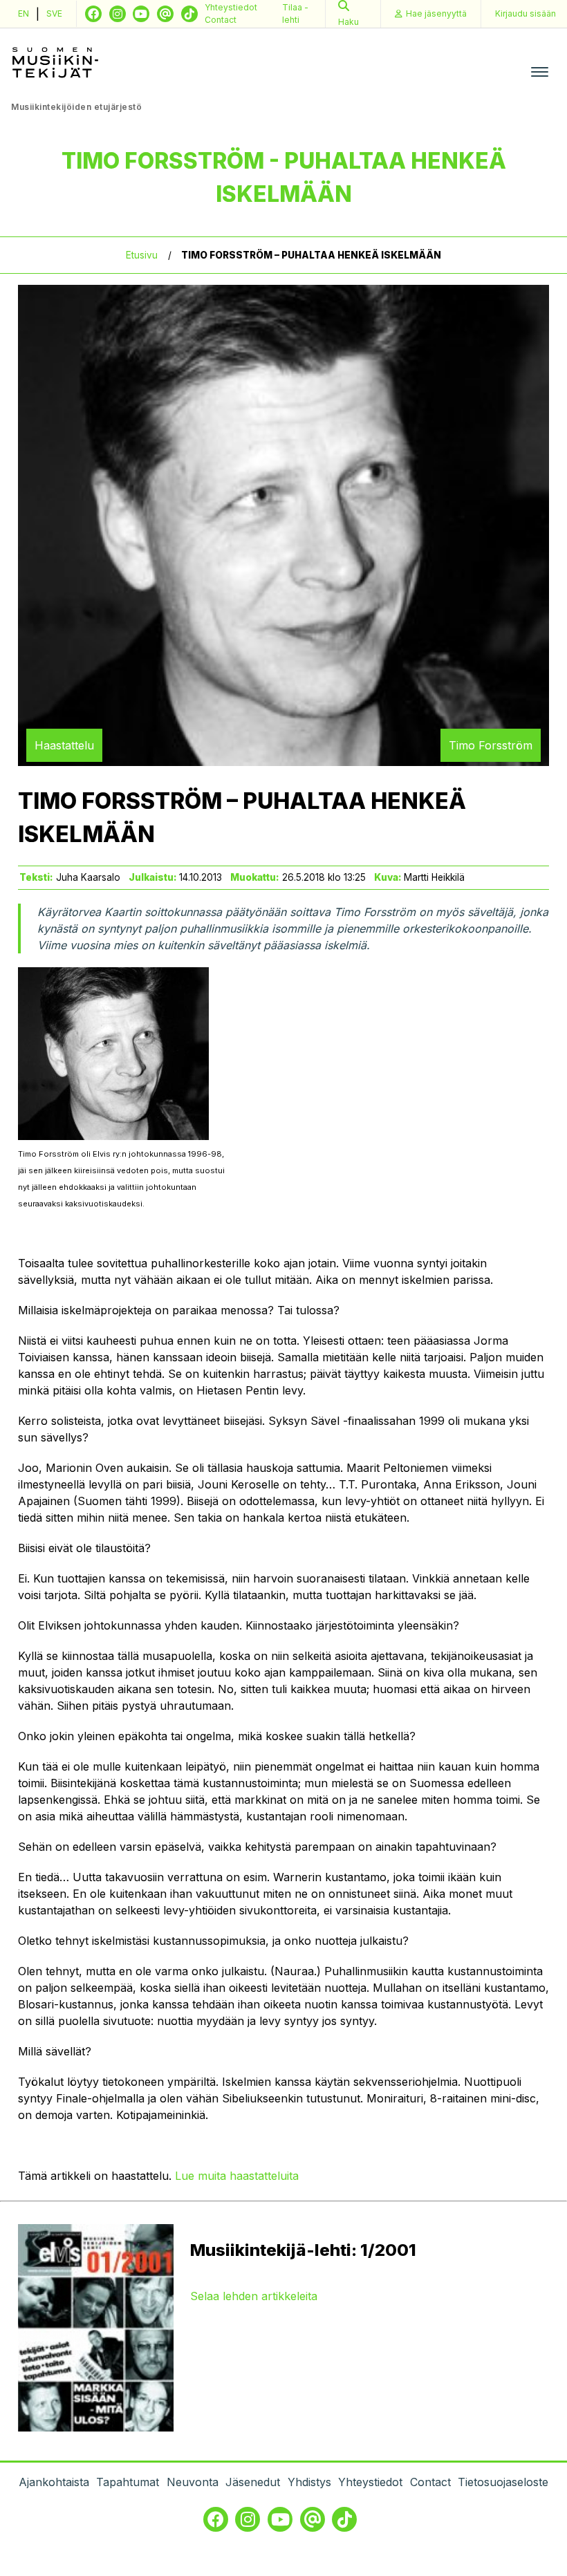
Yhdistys (309, 2482)
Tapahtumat (128, 2482)
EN (24, 13)
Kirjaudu (526, 13)
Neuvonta (193, 2482)
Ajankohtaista (54, 2482)
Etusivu (142, 255)
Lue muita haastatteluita (237, 2176)
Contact (221, 20)
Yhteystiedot (231, 7)
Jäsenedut (253, 2482)
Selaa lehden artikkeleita (254, 2296)
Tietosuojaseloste (503, 2482)
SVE (54, 13)
